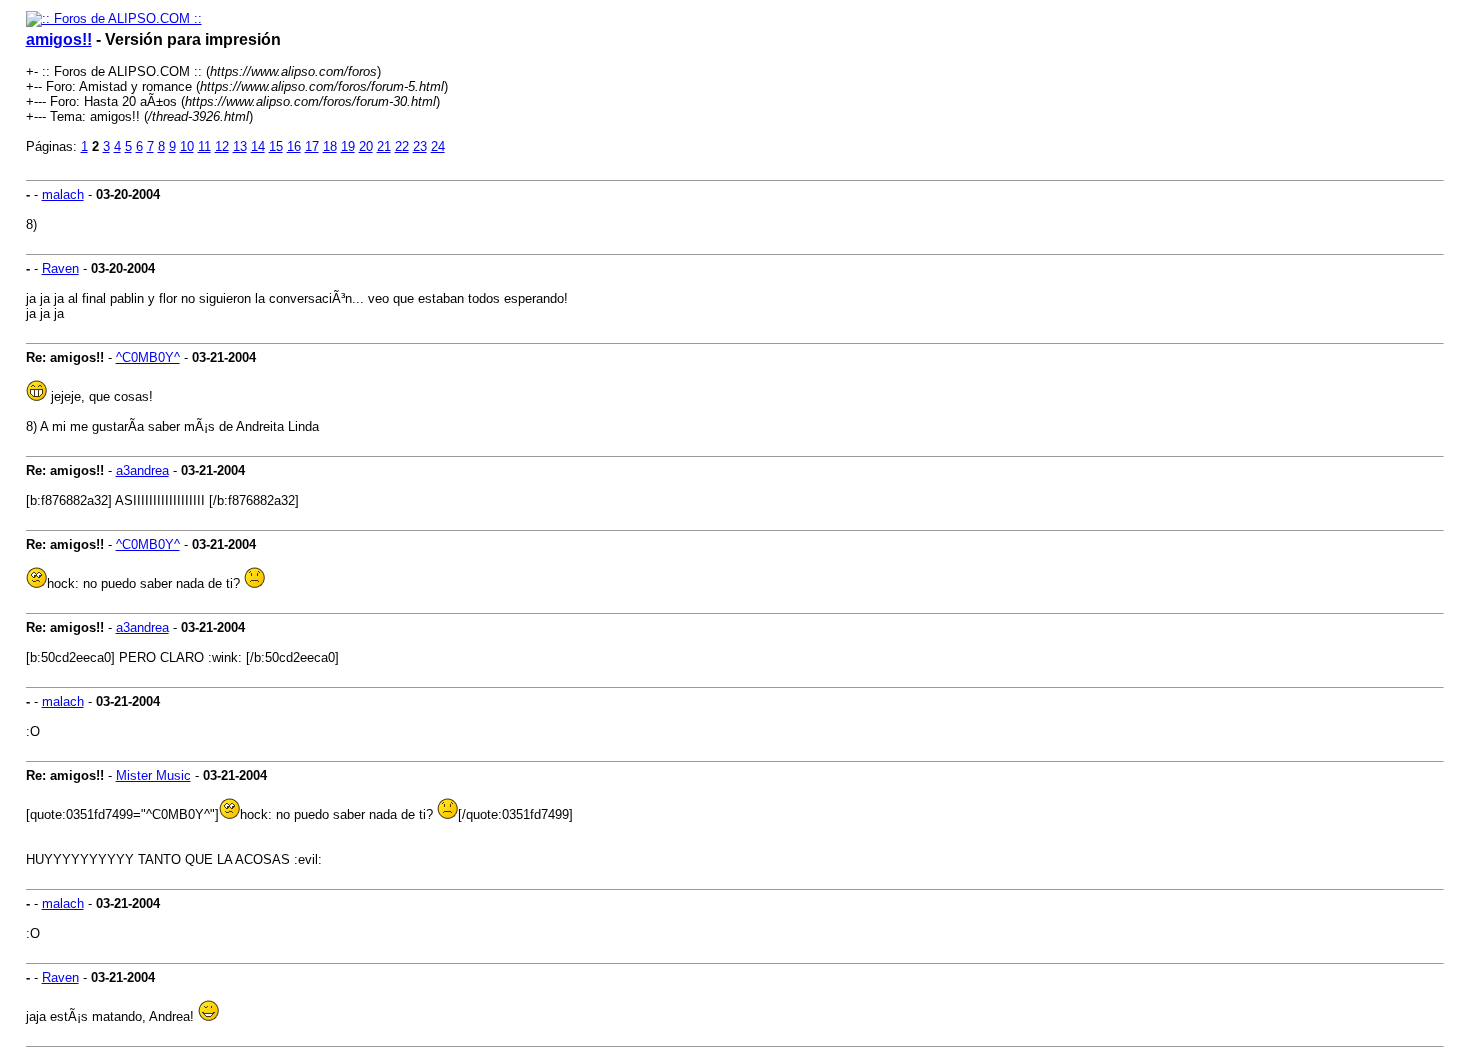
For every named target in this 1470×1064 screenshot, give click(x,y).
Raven (60, 268)
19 (348, 146)
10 (187, 146)
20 (366, 146)
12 (222, 146)
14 (258, 146)
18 (330, 146)
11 (204, 146)
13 (240, 146)
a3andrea (142, 470)
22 (402, 146)
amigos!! (59, 39)
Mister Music (153, 775)
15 (276, 146)
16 (294, 146)
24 (438, 146)
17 (312, 146)
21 (384, 146)
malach (63, 194)
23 (420, 146)
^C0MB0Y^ (148, 357)
